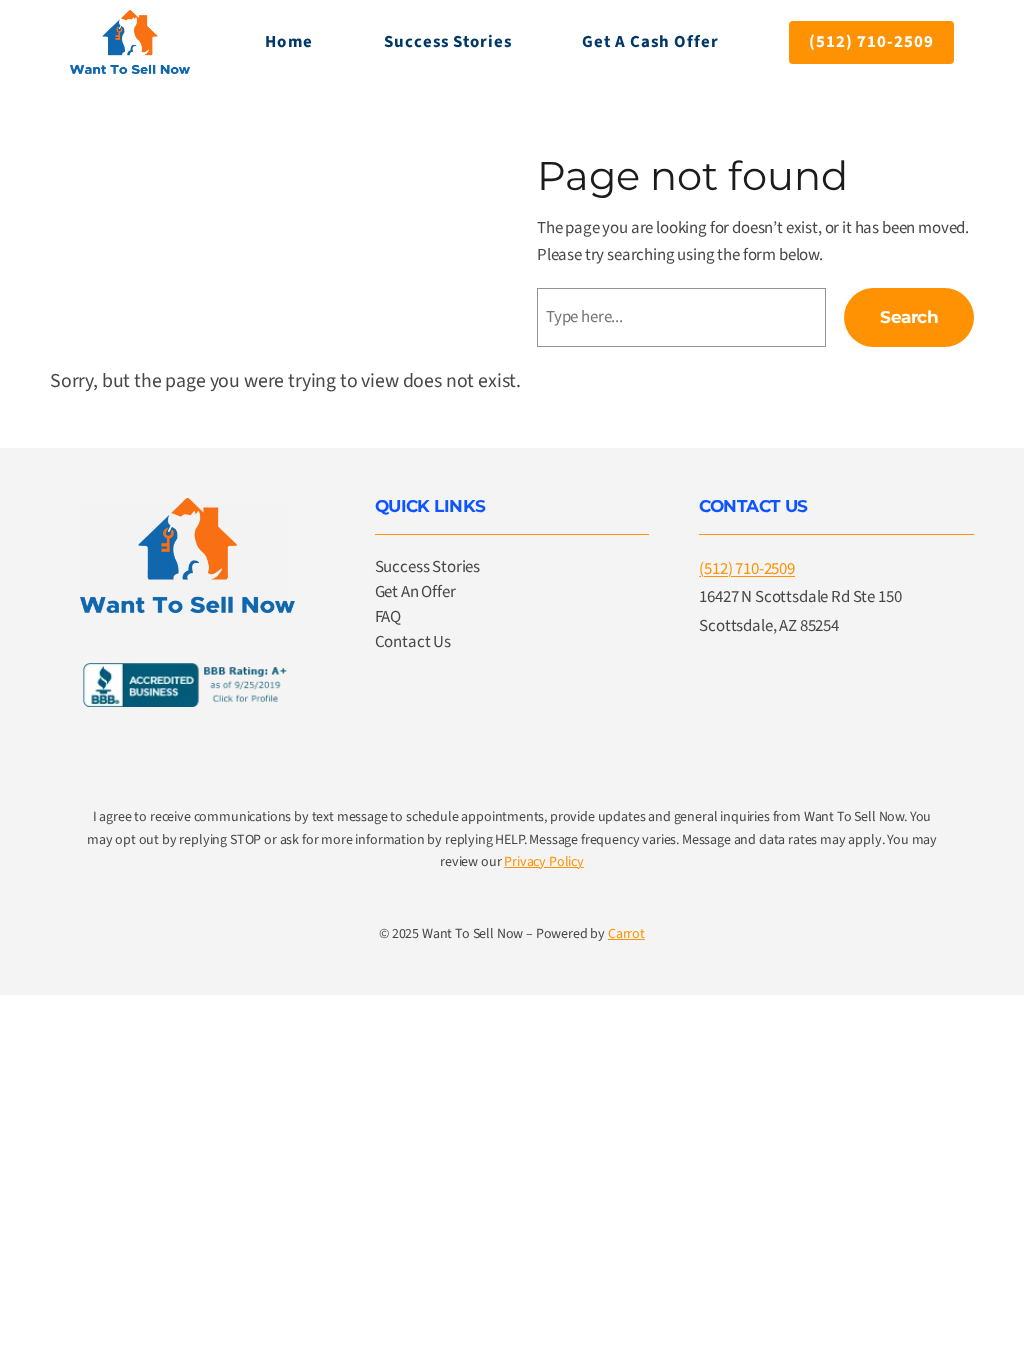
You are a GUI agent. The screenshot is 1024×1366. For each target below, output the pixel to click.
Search (909, 317)
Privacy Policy (544, 862)
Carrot (626, 934)
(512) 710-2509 (871, 42)
